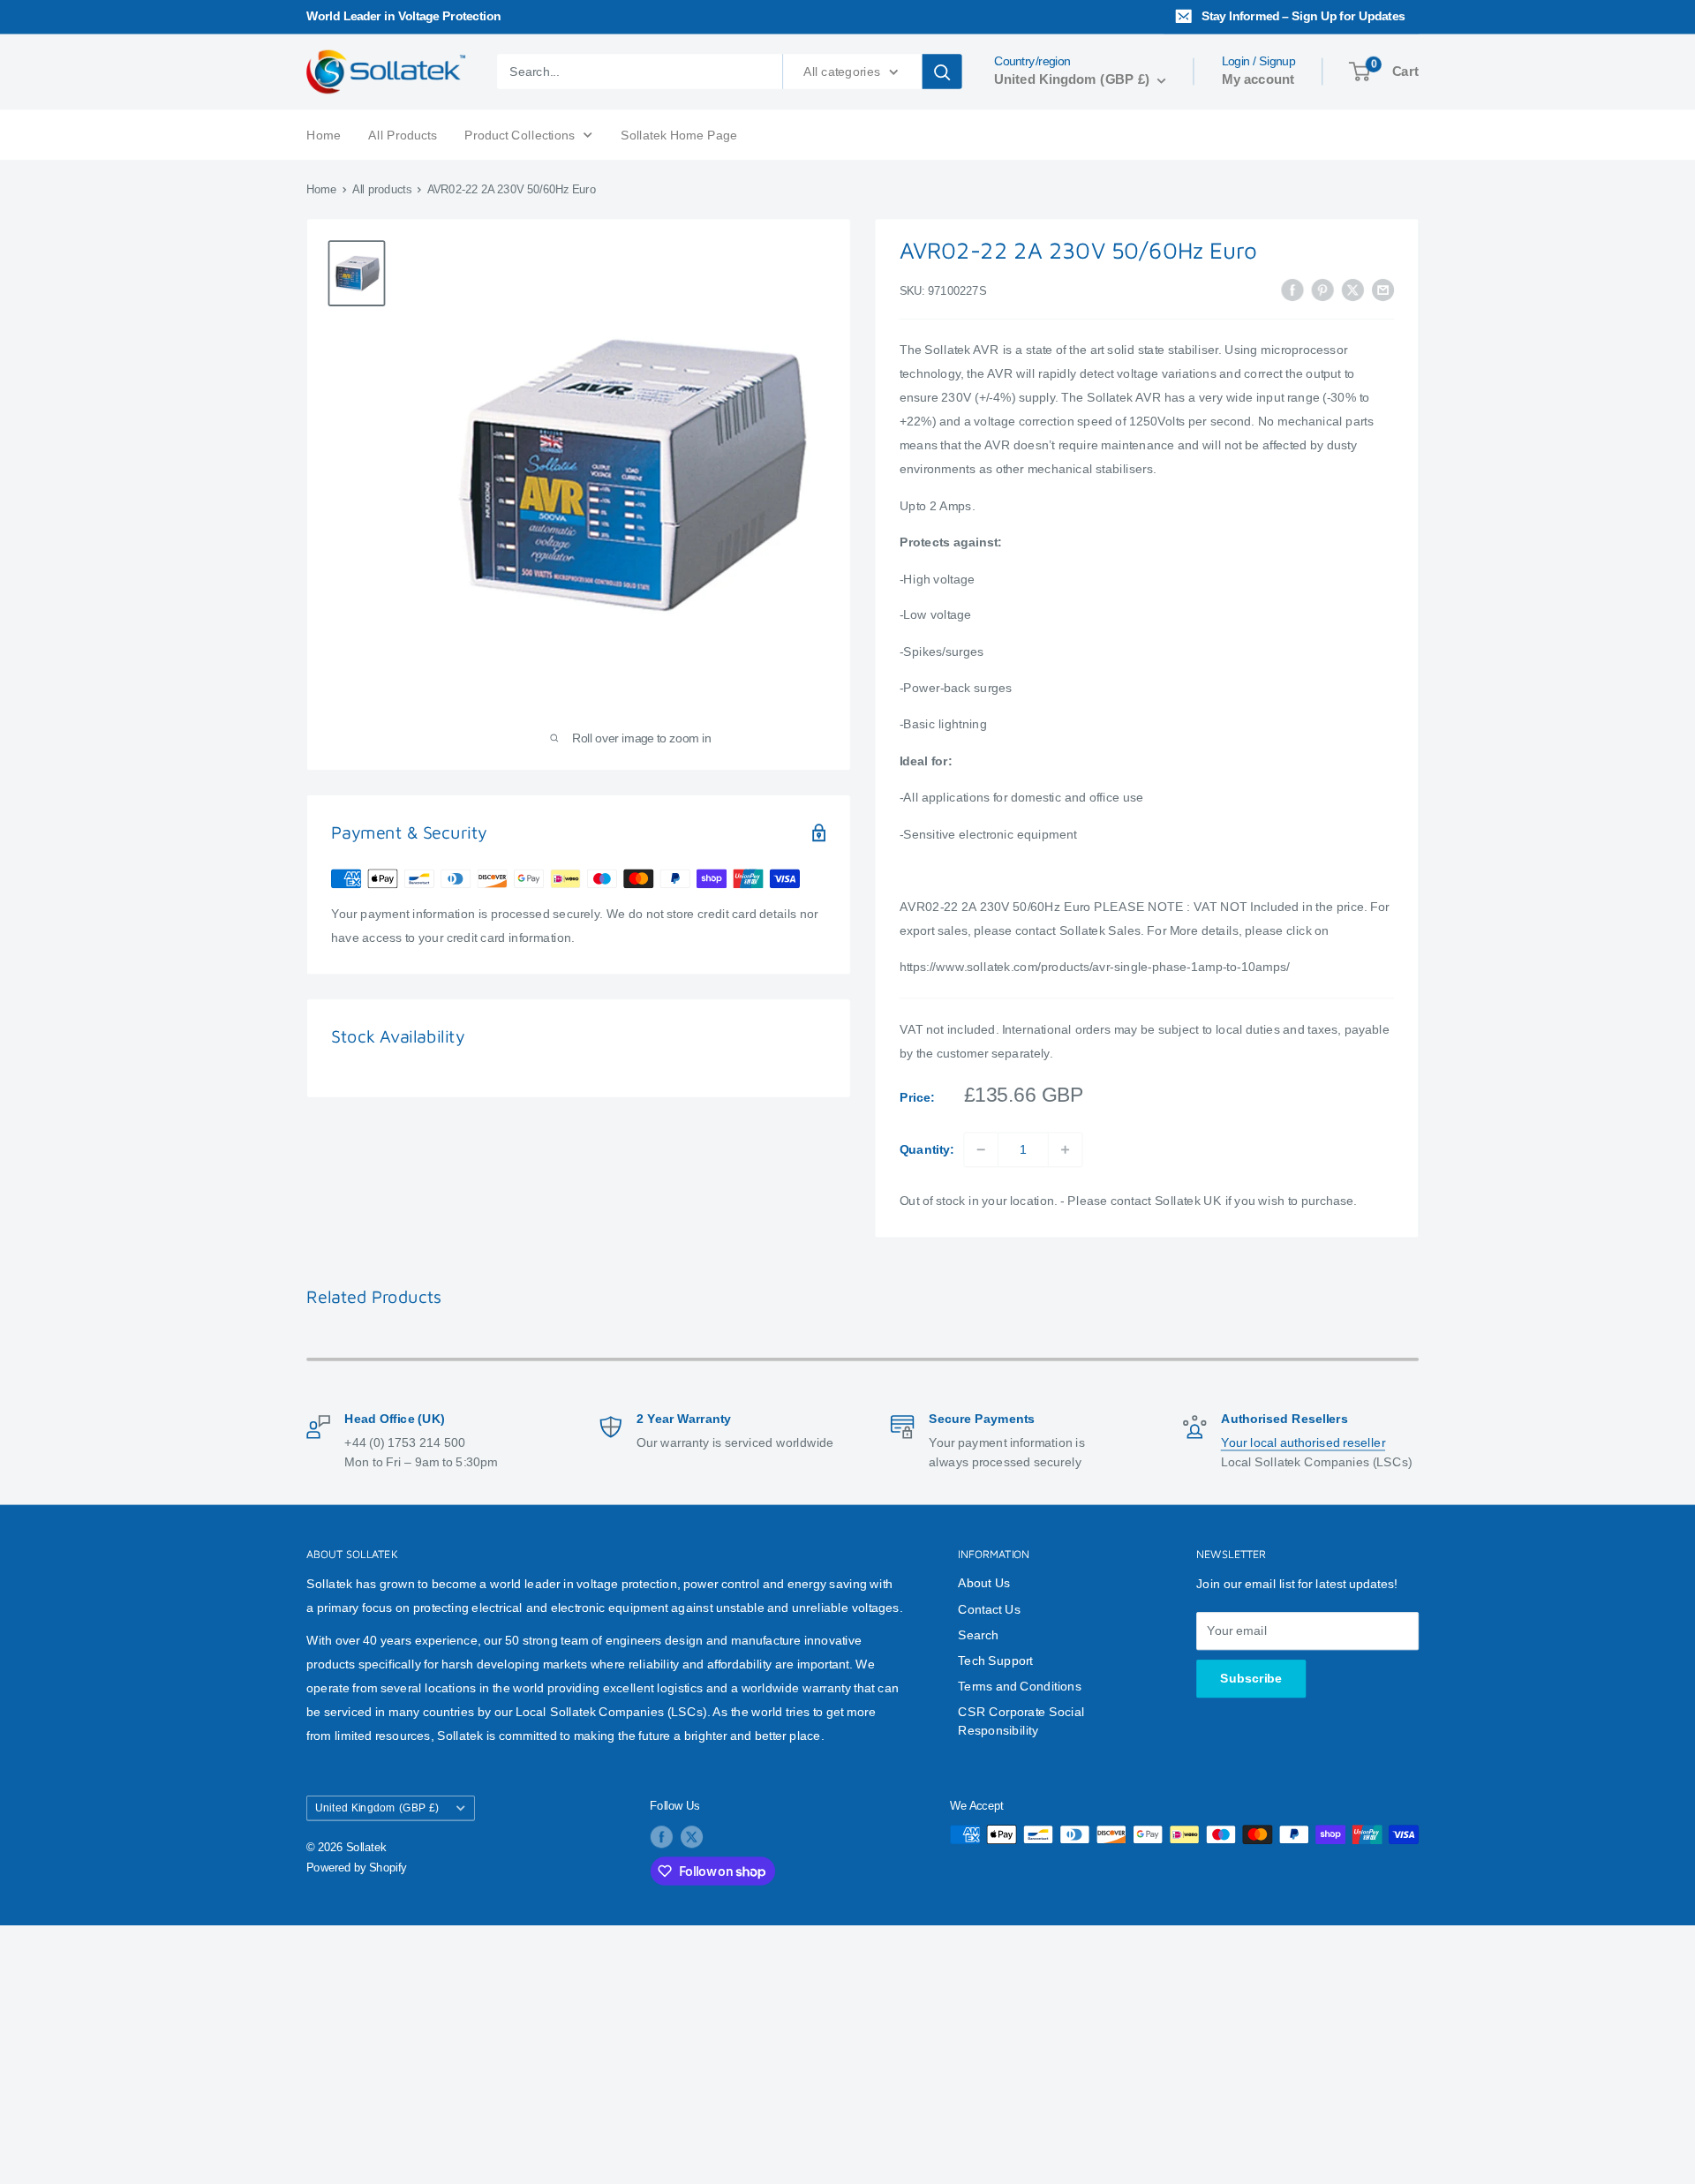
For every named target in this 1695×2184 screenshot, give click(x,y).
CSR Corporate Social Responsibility (1021, 1721)
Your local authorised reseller (1303, 1442)
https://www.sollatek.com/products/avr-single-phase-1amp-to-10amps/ (1095, 967)
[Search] (942, 72)
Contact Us (989, 1609)
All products (382, 189)
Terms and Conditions (1020, 1687)
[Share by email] (1383, 289)
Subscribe (1251, 1679)
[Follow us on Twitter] (692, 1837)
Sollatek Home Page (679, 134)
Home (324, 134)
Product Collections (520, 134)
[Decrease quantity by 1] (981, 1149)
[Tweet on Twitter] (1353, 289)
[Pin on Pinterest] (1323, 289)
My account (1258, 80)
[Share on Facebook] (1293, 289)
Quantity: (927, 1149)
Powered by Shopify (356, 1868)
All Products (402, 134)
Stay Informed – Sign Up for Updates (1303, 16)
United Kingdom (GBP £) (377, 1808)
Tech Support (995, 1660)
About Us (984, 1583)
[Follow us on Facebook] (661, 1837)
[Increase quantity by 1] (1066, 1149)
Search (978, 1634)
